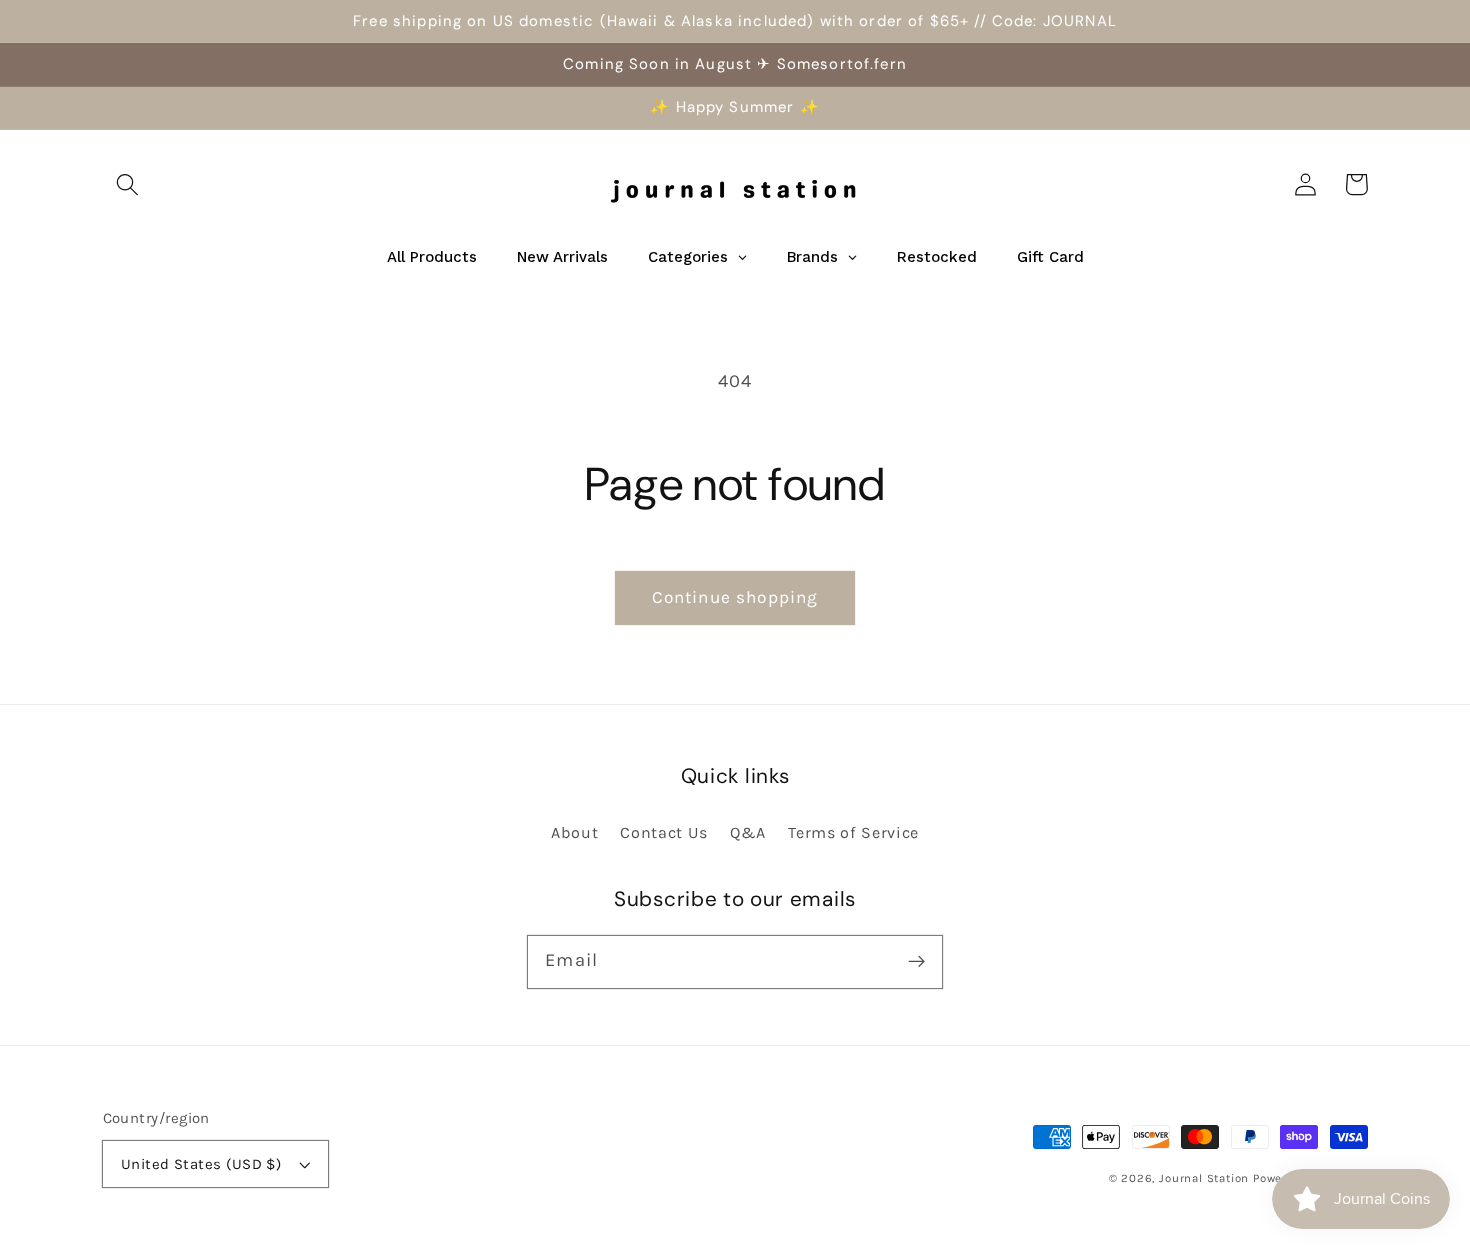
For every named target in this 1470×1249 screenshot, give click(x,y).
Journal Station (1204, 1178)
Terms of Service (853, 832)
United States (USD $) (201, 1164)
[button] (128, 184)
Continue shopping (735, 597)
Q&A (748, 832)
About (574, 832)
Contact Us (664, 832)
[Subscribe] (916, 961)
